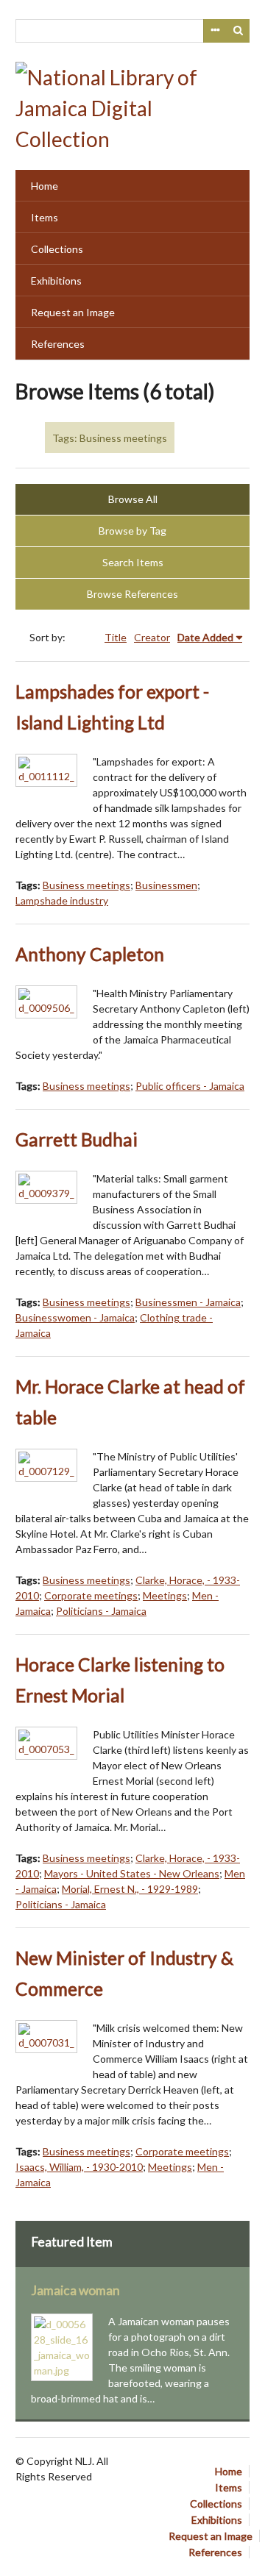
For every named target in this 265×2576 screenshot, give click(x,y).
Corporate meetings (91, 1595)
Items (45, 217)
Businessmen (166, 885)
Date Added (205, 637)
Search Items (133, 562)
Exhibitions (56, 281)
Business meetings (86, 885)
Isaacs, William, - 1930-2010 (79, 2167)
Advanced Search (215, 31)
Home (45, 186)
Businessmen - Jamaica (188, 1302)
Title (116, 637)
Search (239, 31)
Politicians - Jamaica (101, 1611)
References (58, 344)
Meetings (165, 1595)
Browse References (132, 594)
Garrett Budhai (77, 1139)
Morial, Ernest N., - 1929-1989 (130, 1889)
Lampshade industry (62, 900)
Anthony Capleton (90, 954)
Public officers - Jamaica (190, 1086)
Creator (152, 637)
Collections (57, 249)
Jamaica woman (75, 2290)
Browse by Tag (132, 531)
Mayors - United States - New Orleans (132, 1873)
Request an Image (73, 312)
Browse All (133, 499)
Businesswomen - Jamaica (75, 1317)
